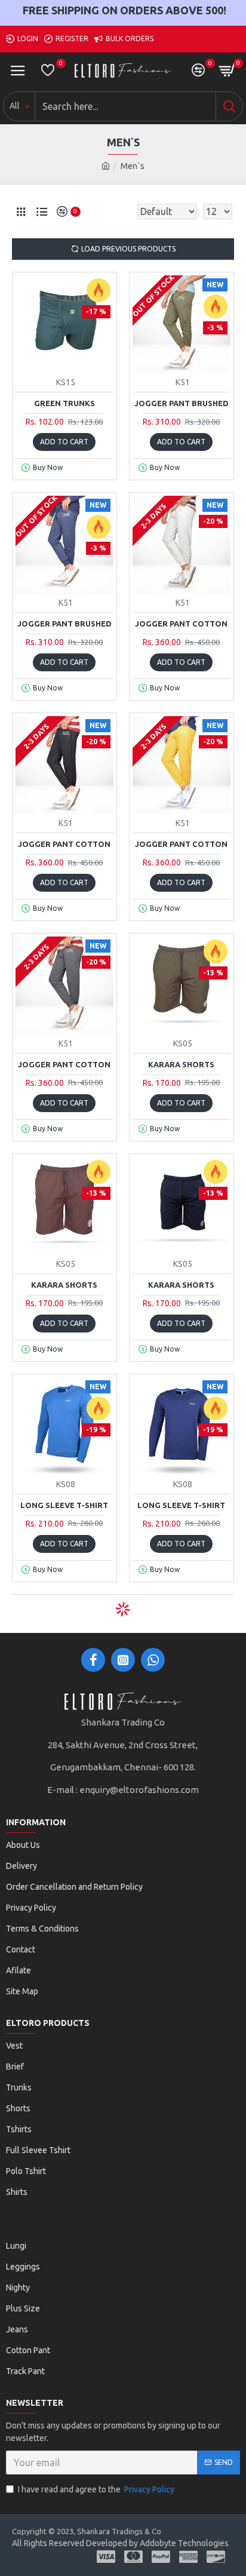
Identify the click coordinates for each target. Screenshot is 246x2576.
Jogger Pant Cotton (181, 624)
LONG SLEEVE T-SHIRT (181, 1505)
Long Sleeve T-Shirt (64, 1505)
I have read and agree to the (96, 2489)
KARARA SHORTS (181, 1064)
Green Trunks (64, 403)
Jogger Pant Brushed (182, 403)
